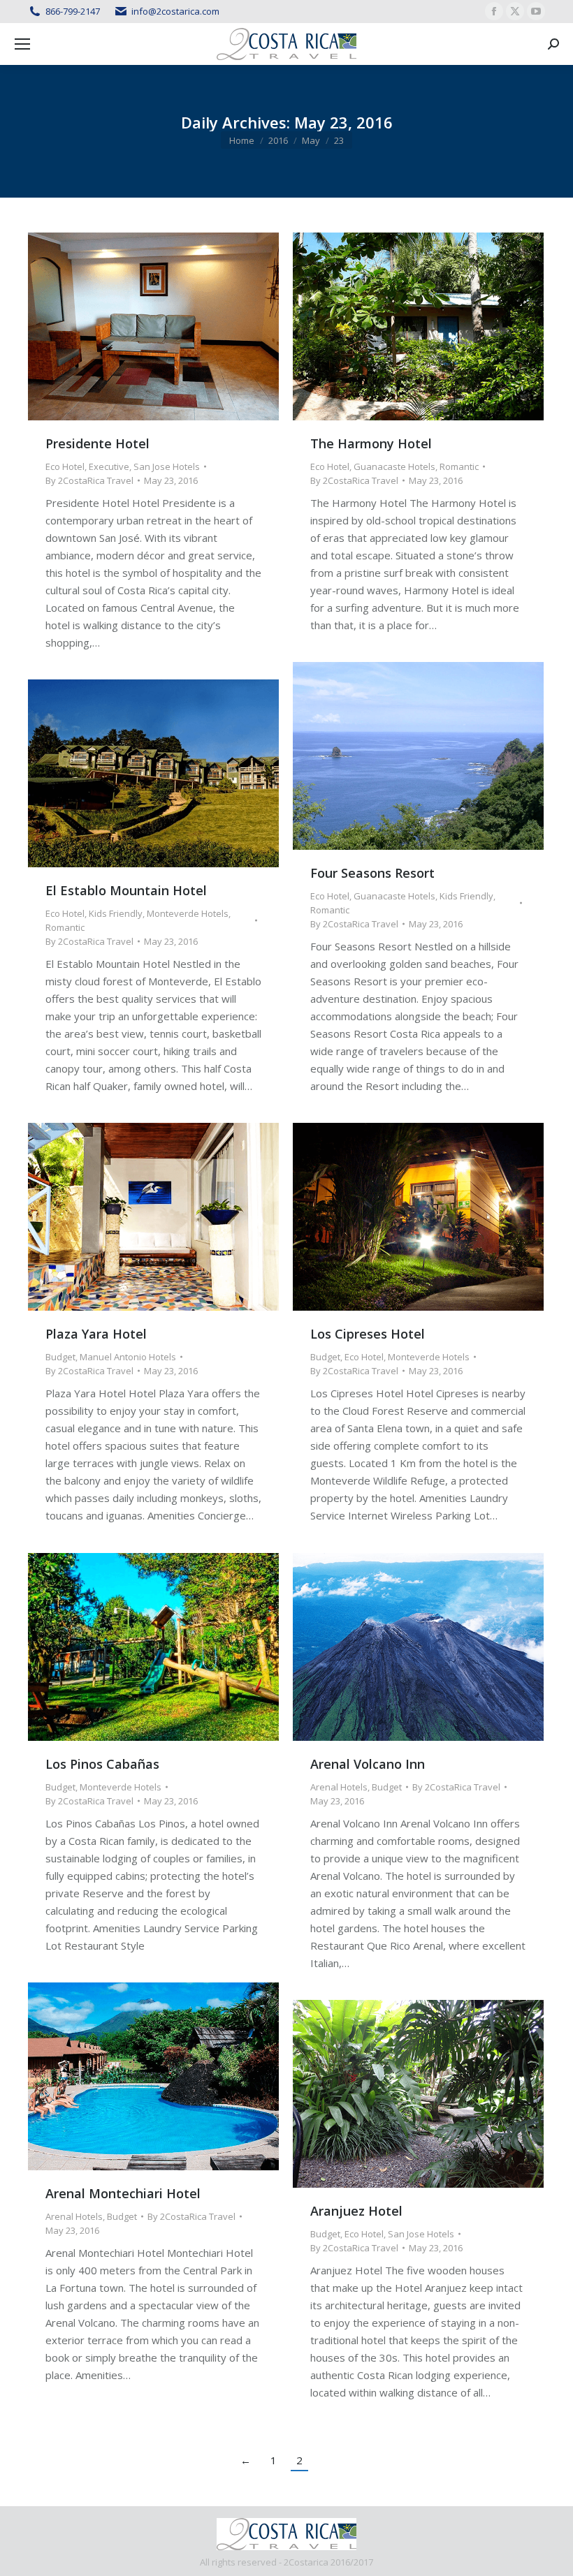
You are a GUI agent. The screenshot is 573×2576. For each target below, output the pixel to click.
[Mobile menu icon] (22, 44)
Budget (60, 1357)
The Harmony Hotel (371, 443)
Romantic (459, 466)
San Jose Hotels (167, 466)
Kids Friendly (466, 896)
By (89, 480)
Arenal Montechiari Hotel (123, 2193)
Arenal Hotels (339, 1787)
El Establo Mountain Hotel (126, 890)
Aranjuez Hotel (356, 2211)
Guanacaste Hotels (394, 466)
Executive (109, 466)
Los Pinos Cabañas (102, 1764)
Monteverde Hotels (188, 913)
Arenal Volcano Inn (368, 1764)
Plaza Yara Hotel (96, 1334)
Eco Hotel (65, 466)
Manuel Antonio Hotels (128, 1357)
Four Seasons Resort (372, 873)
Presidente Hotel (97, 443)
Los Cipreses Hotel (368, 1334)
